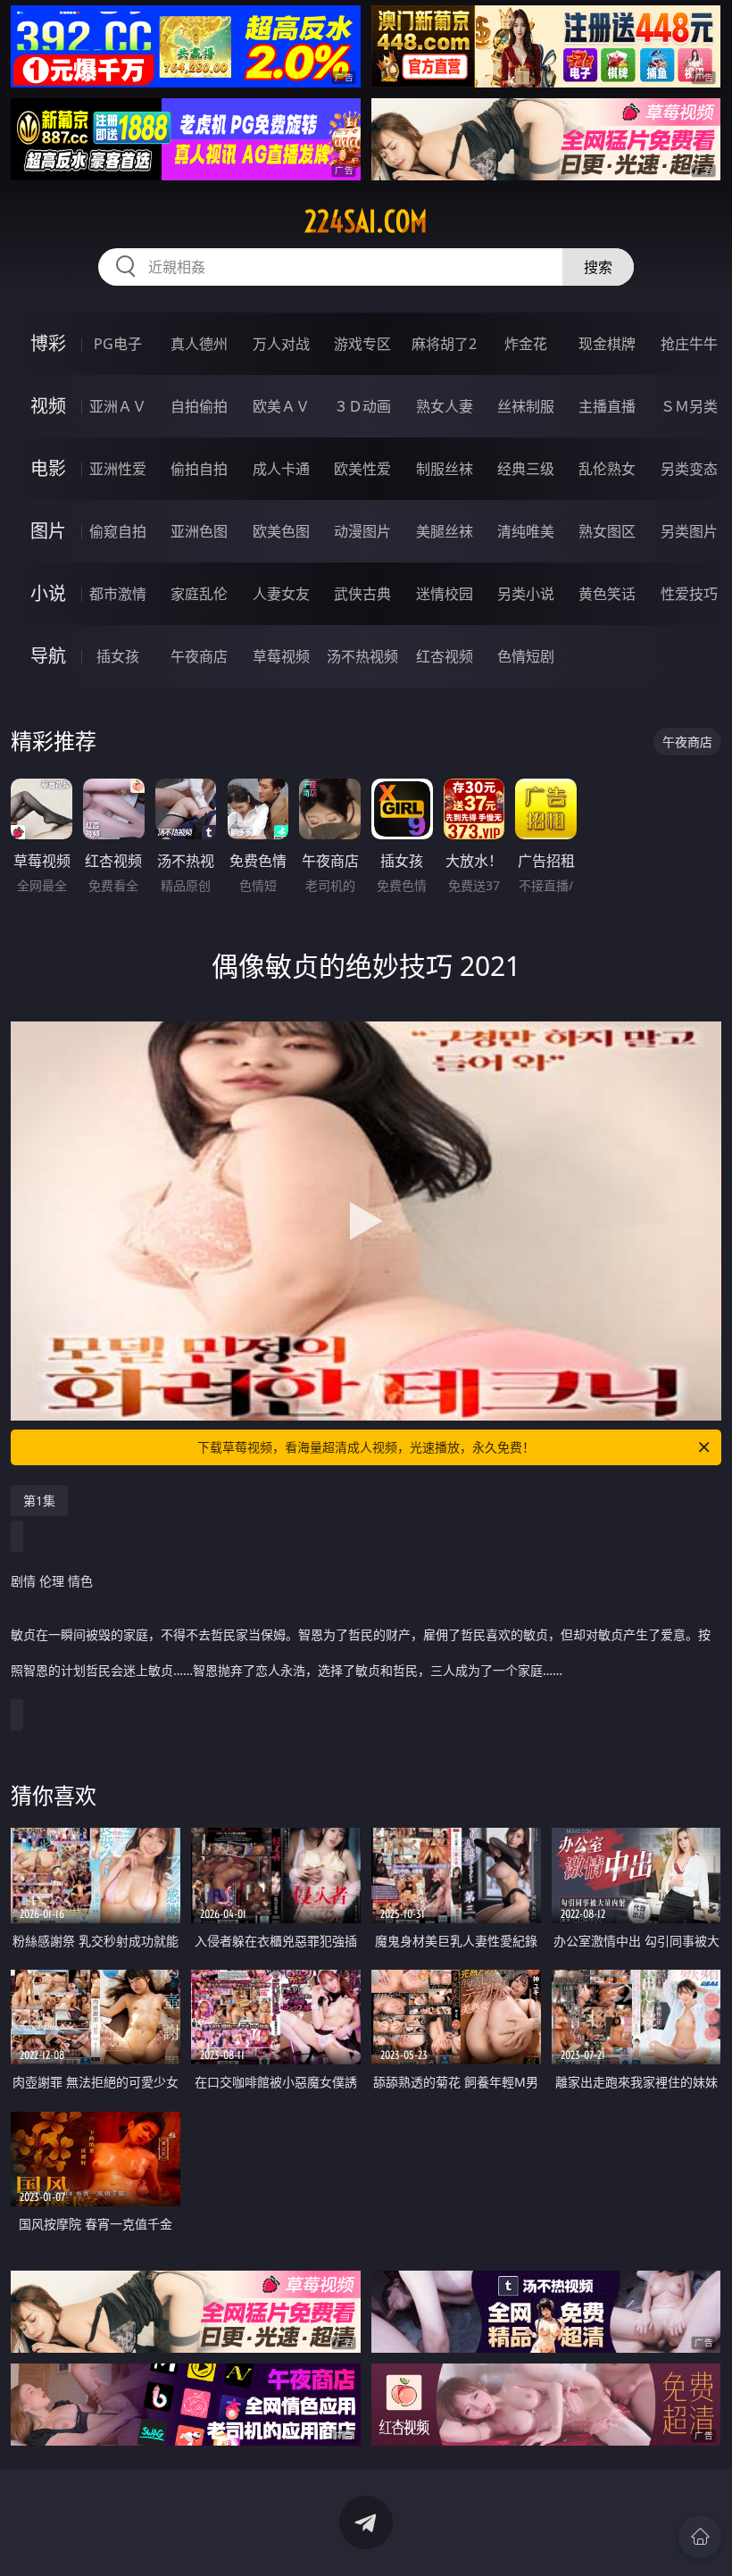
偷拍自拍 (199, 469)
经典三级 (526, 469)
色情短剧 (526, 656)
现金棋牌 (607, 344)
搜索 (598, 267)
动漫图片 (362, 531)
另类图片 (689, 531)
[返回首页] (700, 2537)
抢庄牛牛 (689, 344)
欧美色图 (281, 531)
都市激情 (118, 594)
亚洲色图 (199, 531)
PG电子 (118, 344)
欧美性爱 (362, 469)
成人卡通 (281, 469)
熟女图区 (607, 531)
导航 (48, 656)
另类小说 (526, 594)
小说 (48, 593)
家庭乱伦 (199, 594)
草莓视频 (281, 656)
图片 (48, 531)
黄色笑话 (607, 594)
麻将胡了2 (444, 344)
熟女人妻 (445, 406)
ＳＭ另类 (689, 406)
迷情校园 (445, 594)
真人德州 (199, 344)
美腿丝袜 (445, 531)
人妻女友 (281, 594)
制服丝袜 (445, 469)
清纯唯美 (526, 531)
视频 (48, 406)
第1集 (39, 1501)
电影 (48, 468)
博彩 (48, 343)
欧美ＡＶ (281, 406)
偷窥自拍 (118, 531)
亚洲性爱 (118, 469)
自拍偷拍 (199, 406)
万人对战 (281, 344)
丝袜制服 (526, 406)
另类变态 (689, 469)
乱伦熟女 (607, 469)
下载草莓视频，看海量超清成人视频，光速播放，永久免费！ (366, 1447)
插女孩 (118, 656)
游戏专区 (362, 344)
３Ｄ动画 (362, 406)
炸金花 (526, 344)
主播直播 (607, 406)
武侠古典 (362, 594)
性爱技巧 (689, 594)
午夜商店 (199, 656)
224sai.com (366, 221)
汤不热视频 (362, 656)
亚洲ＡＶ (118, 406)
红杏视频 (445, 656)
